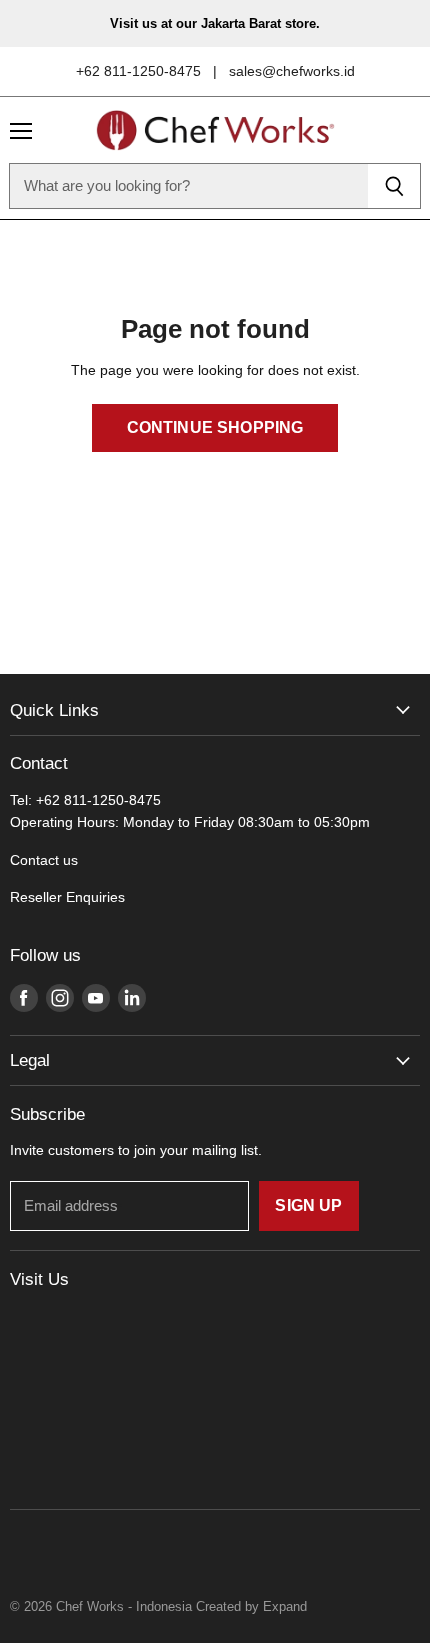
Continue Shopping (215, 427)
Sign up (308, 1205)
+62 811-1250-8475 (138, 71)
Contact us (44, 860)
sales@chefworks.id (292, 71)
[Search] (394, 186)
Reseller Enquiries (67, 897)
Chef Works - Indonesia (124, 1606)
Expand (285, 1606)
